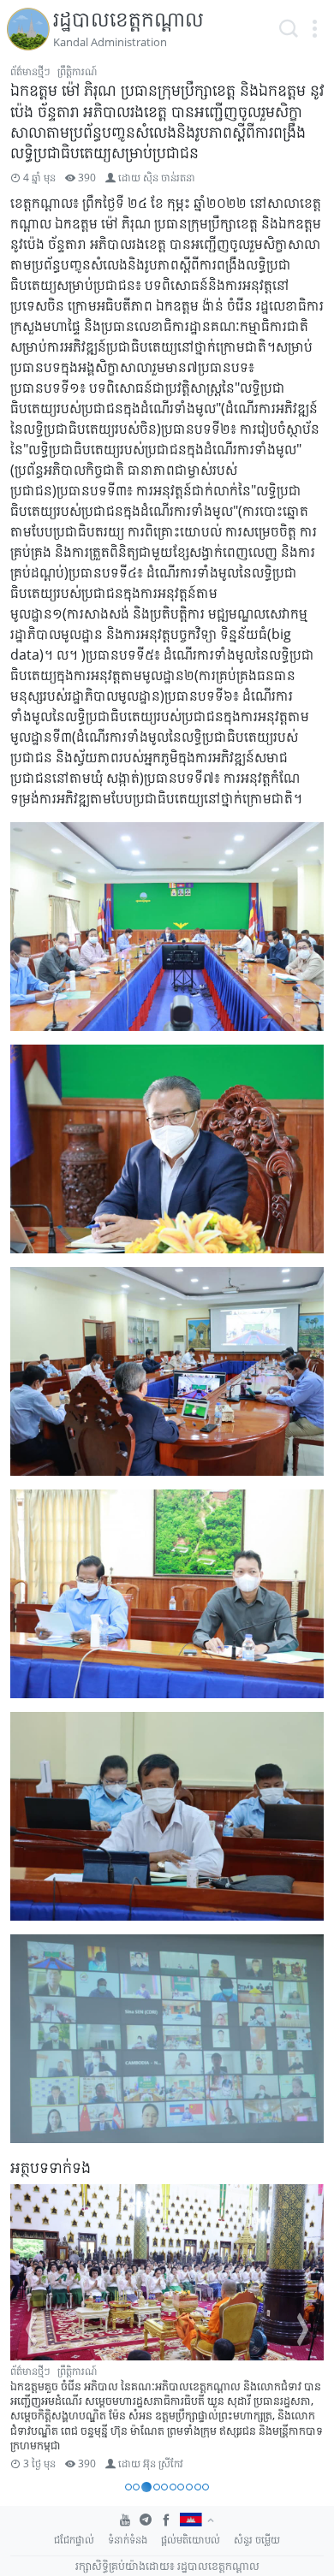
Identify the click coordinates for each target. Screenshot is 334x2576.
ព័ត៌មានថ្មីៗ (30, 71)
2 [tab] (136, 2487)
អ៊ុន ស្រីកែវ (163, 2463)
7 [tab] (181, 2487)
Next (303, 2330)
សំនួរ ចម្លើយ (257, 2540)
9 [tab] (198, 2487)
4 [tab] (157, 2487)
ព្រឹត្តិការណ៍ (77, 71)
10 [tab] (206, 2487)
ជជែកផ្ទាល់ (74, 2540)
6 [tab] (173, 2487)
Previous (31, 2330)
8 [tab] (189, 2487)
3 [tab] (146, 2487)
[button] (314, 29)
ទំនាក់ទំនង (128, 2540)
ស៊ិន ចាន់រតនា (169, 178)
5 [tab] (164, 2487)
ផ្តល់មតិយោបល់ (191, 2540)
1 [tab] (128, 2487)
